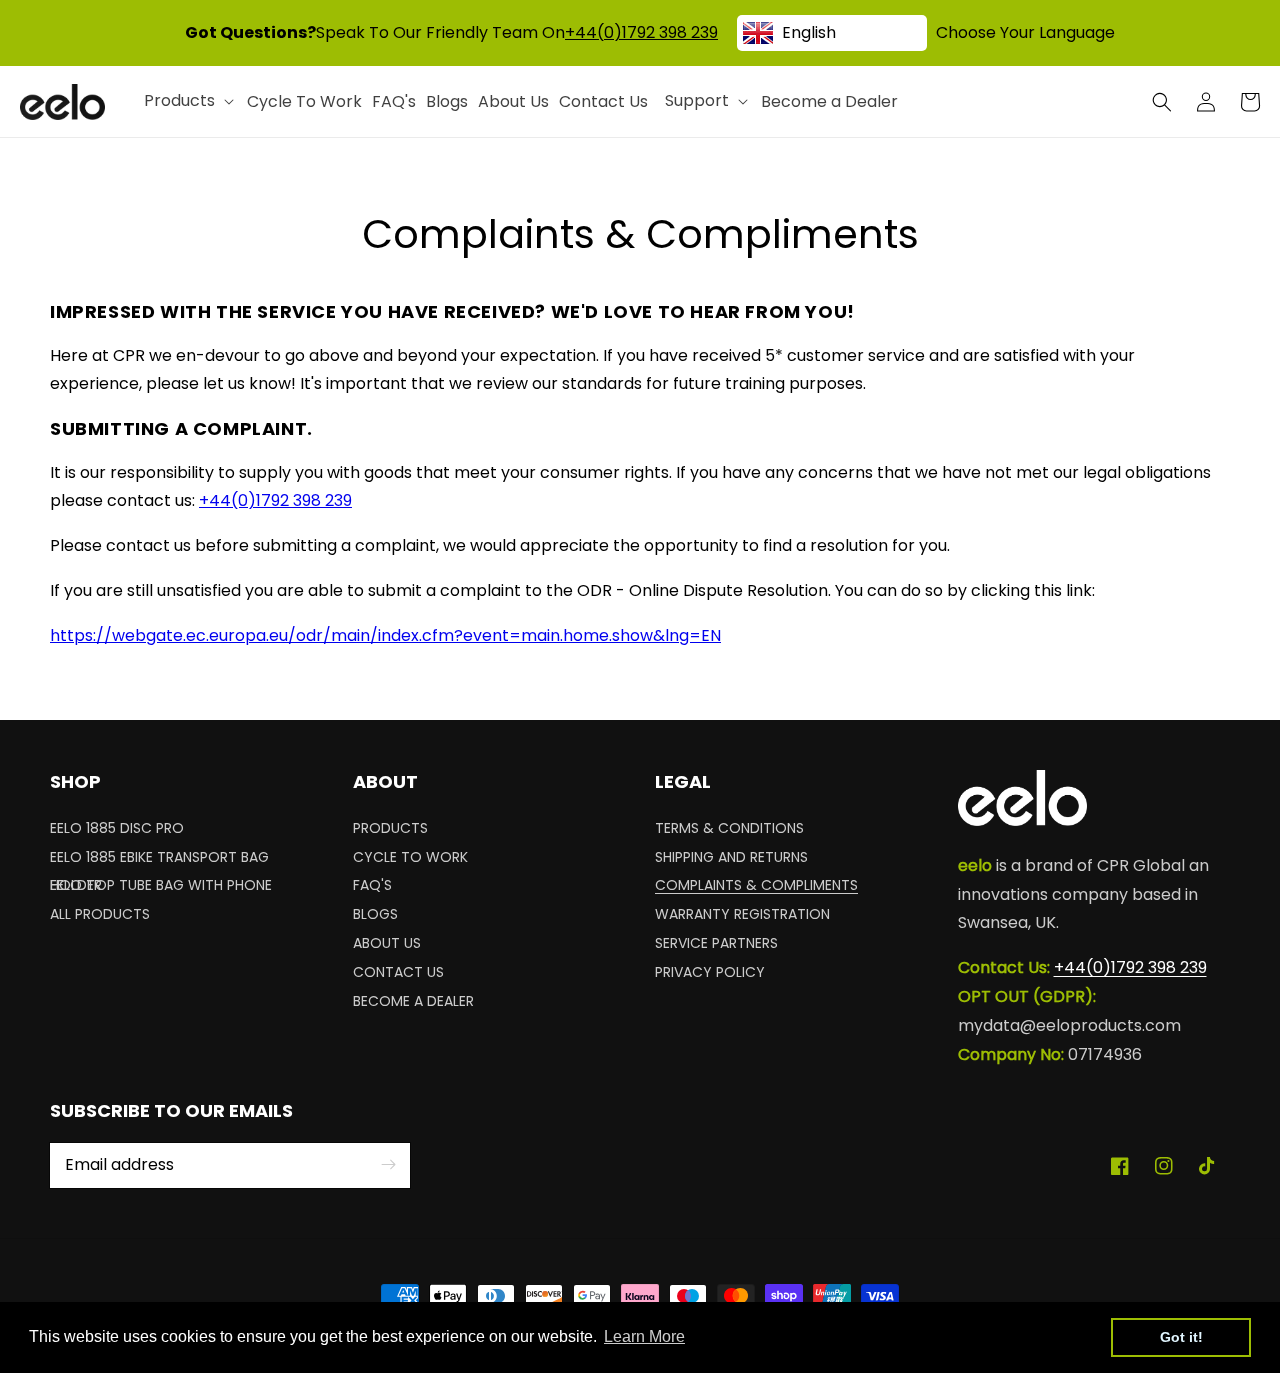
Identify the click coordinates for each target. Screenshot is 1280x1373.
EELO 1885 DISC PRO (117, 830)
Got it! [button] (1181, 1337)
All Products (100, 914)
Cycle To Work (410, 857)
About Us (387, 943)
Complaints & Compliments (756, 885)
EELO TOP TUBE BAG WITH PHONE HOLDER (161, 885)
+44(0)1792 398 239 (641, 32)
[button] (1162, 102)
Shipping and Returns (731, 857)
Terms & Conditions (729, 830)
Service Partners (716, 943)
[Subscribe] (388, 1165)
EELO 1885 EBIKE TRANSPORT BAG (159, 857)
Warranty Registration (742, 914)
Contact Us (398, 972)
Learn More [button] (644, 1336)
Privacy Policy (710, 972)
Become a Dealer (413, 1001)
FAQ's (372, 885)
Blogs (375, 914)
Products (390, 830)
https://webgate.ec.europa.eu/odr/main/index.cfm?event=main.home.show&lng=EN (385, 635)
